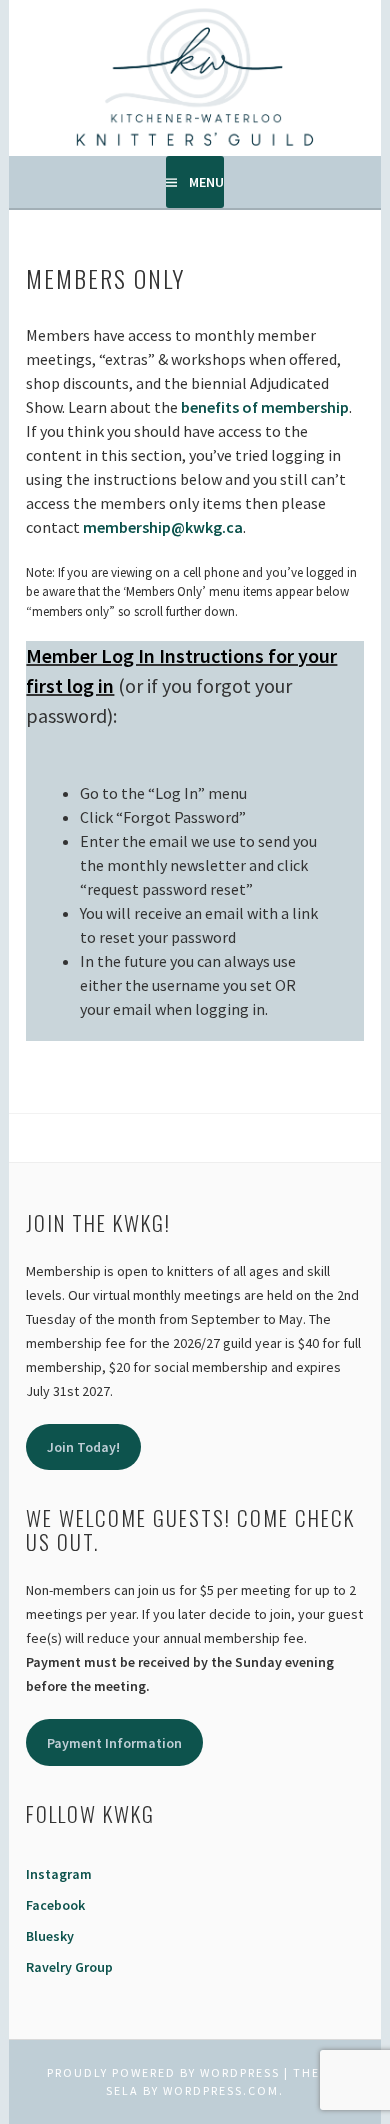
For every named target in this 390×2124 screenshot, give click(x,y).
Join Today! (83, 1447)
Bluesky (50, 1936)
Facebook (55, 1905)
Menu (206, 182)
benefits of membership (265, 407)
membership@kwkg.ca (163, 527)
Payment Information (114, 1743)
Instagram (59, 1874)
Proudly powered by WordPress (163, 2072)
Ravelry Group (69, 1967)
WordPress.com (221, 2090)
